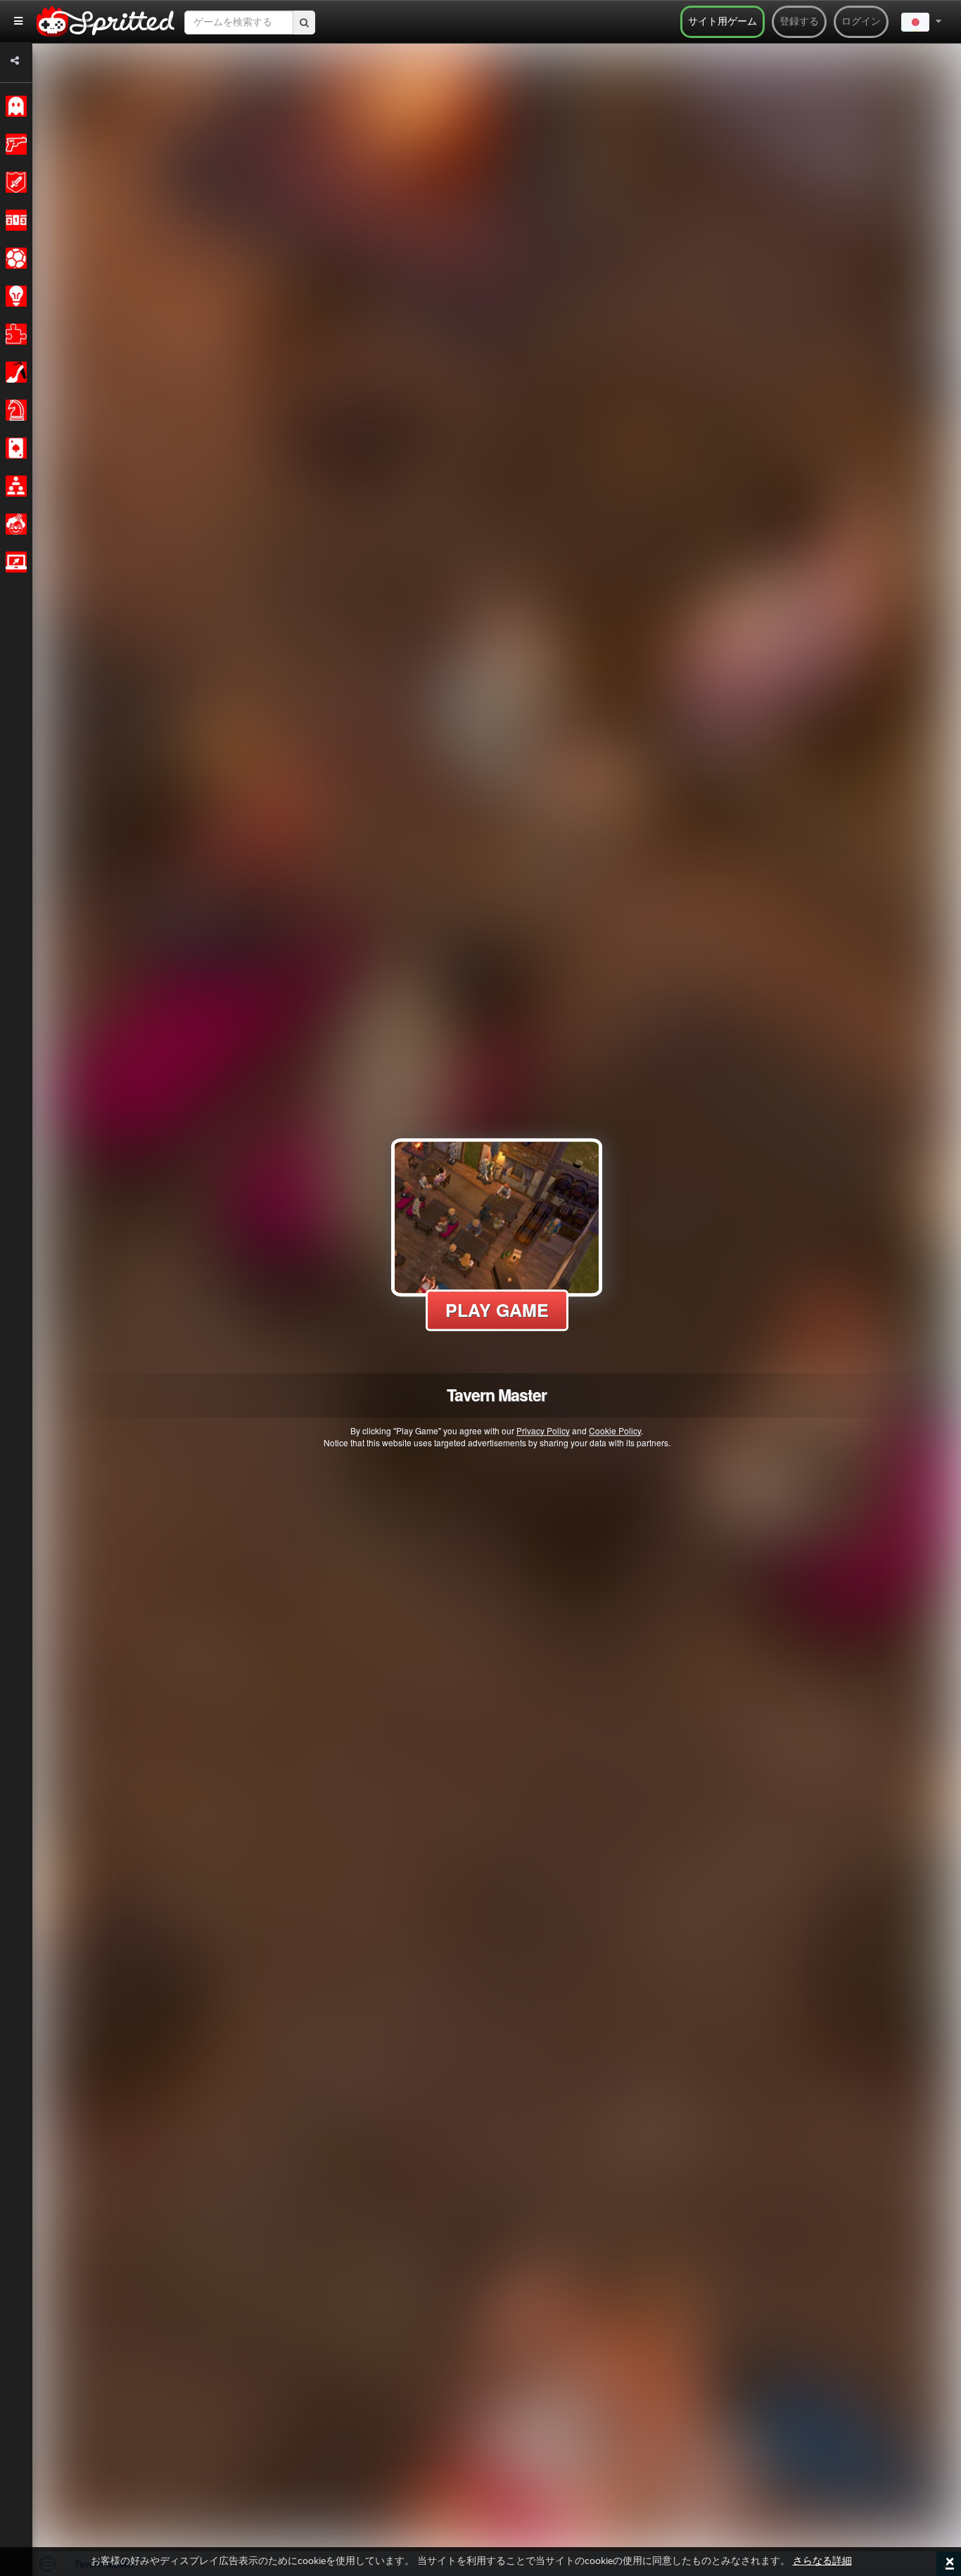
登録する (799, 22)
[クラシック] (14, 106)
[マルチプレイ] (14, 486)
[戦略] (14, 296)
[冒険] (14, 182)
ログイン (861, 22)
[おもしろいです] (14, 524)
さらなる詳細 (822, 2561)
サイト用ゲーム (723, 22)
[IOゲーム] (14, 562)
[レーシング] (14, 220)
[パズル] (14, 334)
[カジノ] (14, 448)
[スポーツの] (14, 258)
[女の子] (14, 372)
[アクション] (14, 144)
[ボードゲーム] (14, 410)
